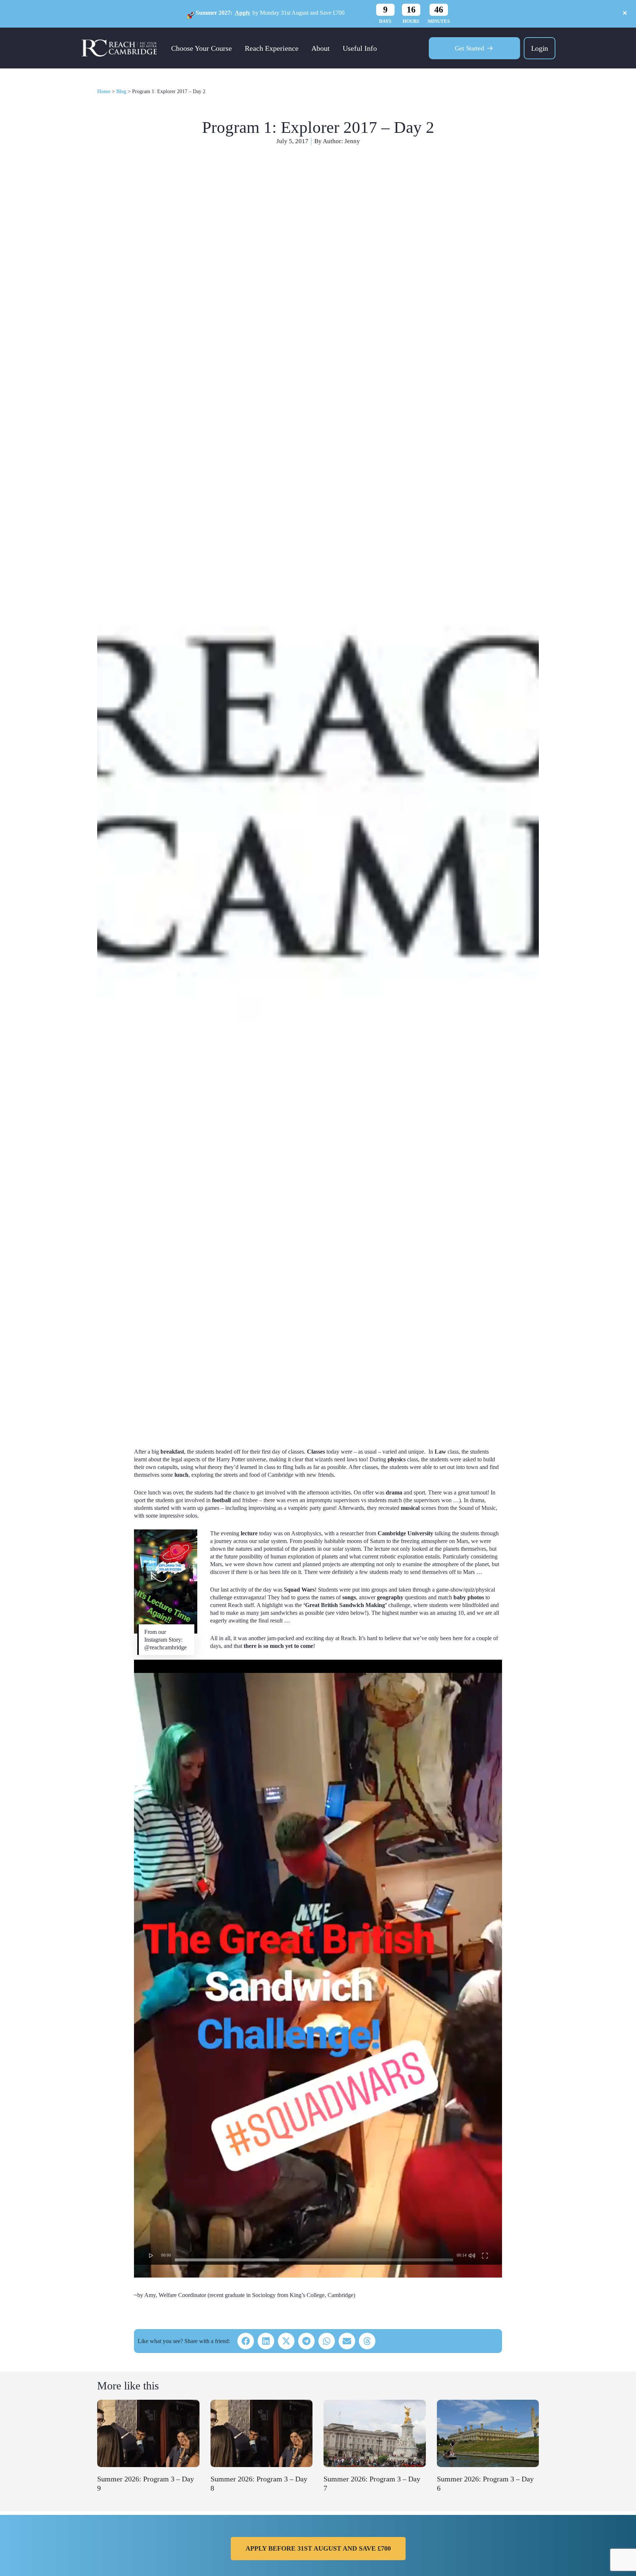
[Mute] (472, 2255)
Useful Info (360, 48)
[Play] (151, 2255)
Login (540, 48)
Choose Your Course (202, 48)
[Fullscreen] (485, 2255)
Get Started (469, 48)
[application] (318, 1962)
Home (104, 91)
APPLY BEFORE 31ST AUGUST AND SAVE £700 (318, 2548)
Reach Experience (272, 48)
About (321, 48)
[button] (246, 2341)
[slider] (314, 2260)
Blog (121, 91)
